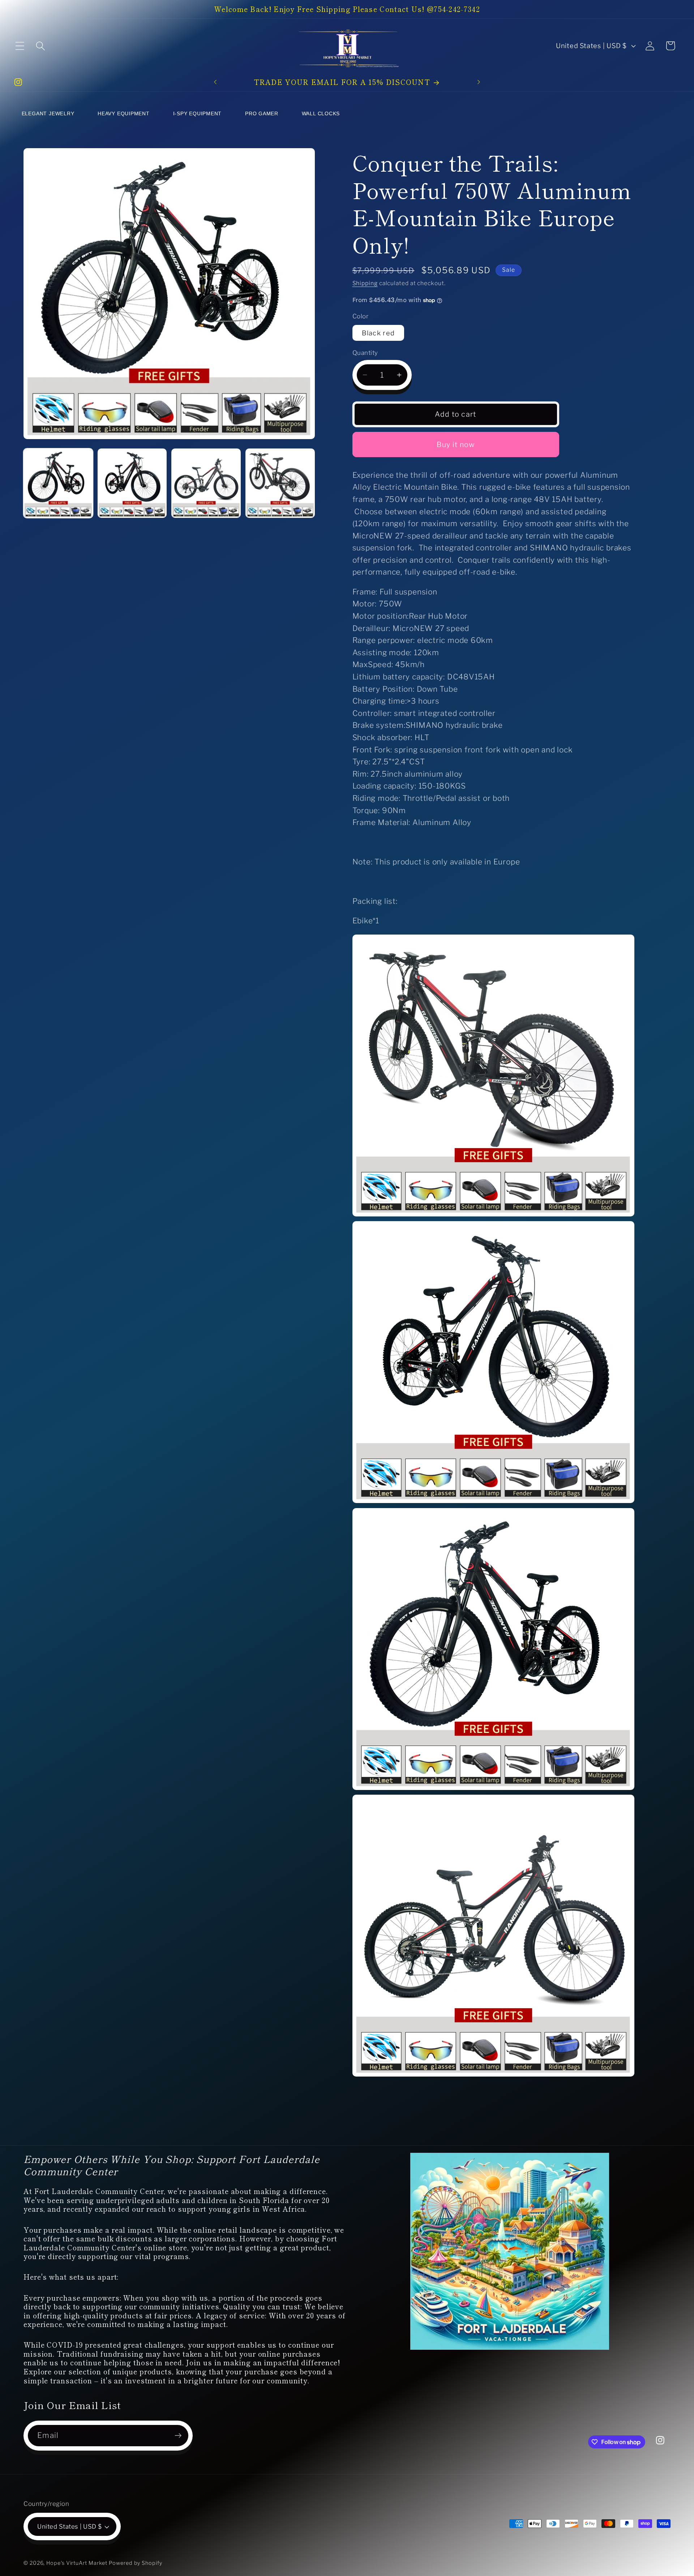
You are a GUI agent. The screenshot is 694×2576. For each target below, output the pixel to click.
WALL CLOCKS (321, 113)
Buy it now (456, 445)
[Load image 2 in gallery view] (132, 483)
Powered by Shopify (135, 2563)
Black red (378, 333)
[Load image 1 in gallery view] (58, 483)
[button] (20, 46)
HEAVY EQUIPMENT (124, 113)
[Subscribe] (178, 2436)
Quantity (365, 353)
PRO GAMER (262, 113)
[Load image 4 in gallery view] (280, 483)
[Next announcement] (479, 82)
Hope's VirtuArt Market (77, 2563)
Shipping (365, 283)
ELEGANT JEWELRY (48, 113)
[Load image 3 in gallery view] (206, 483)
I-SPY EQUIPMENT (198, 113)
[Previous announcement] (215, 82)
